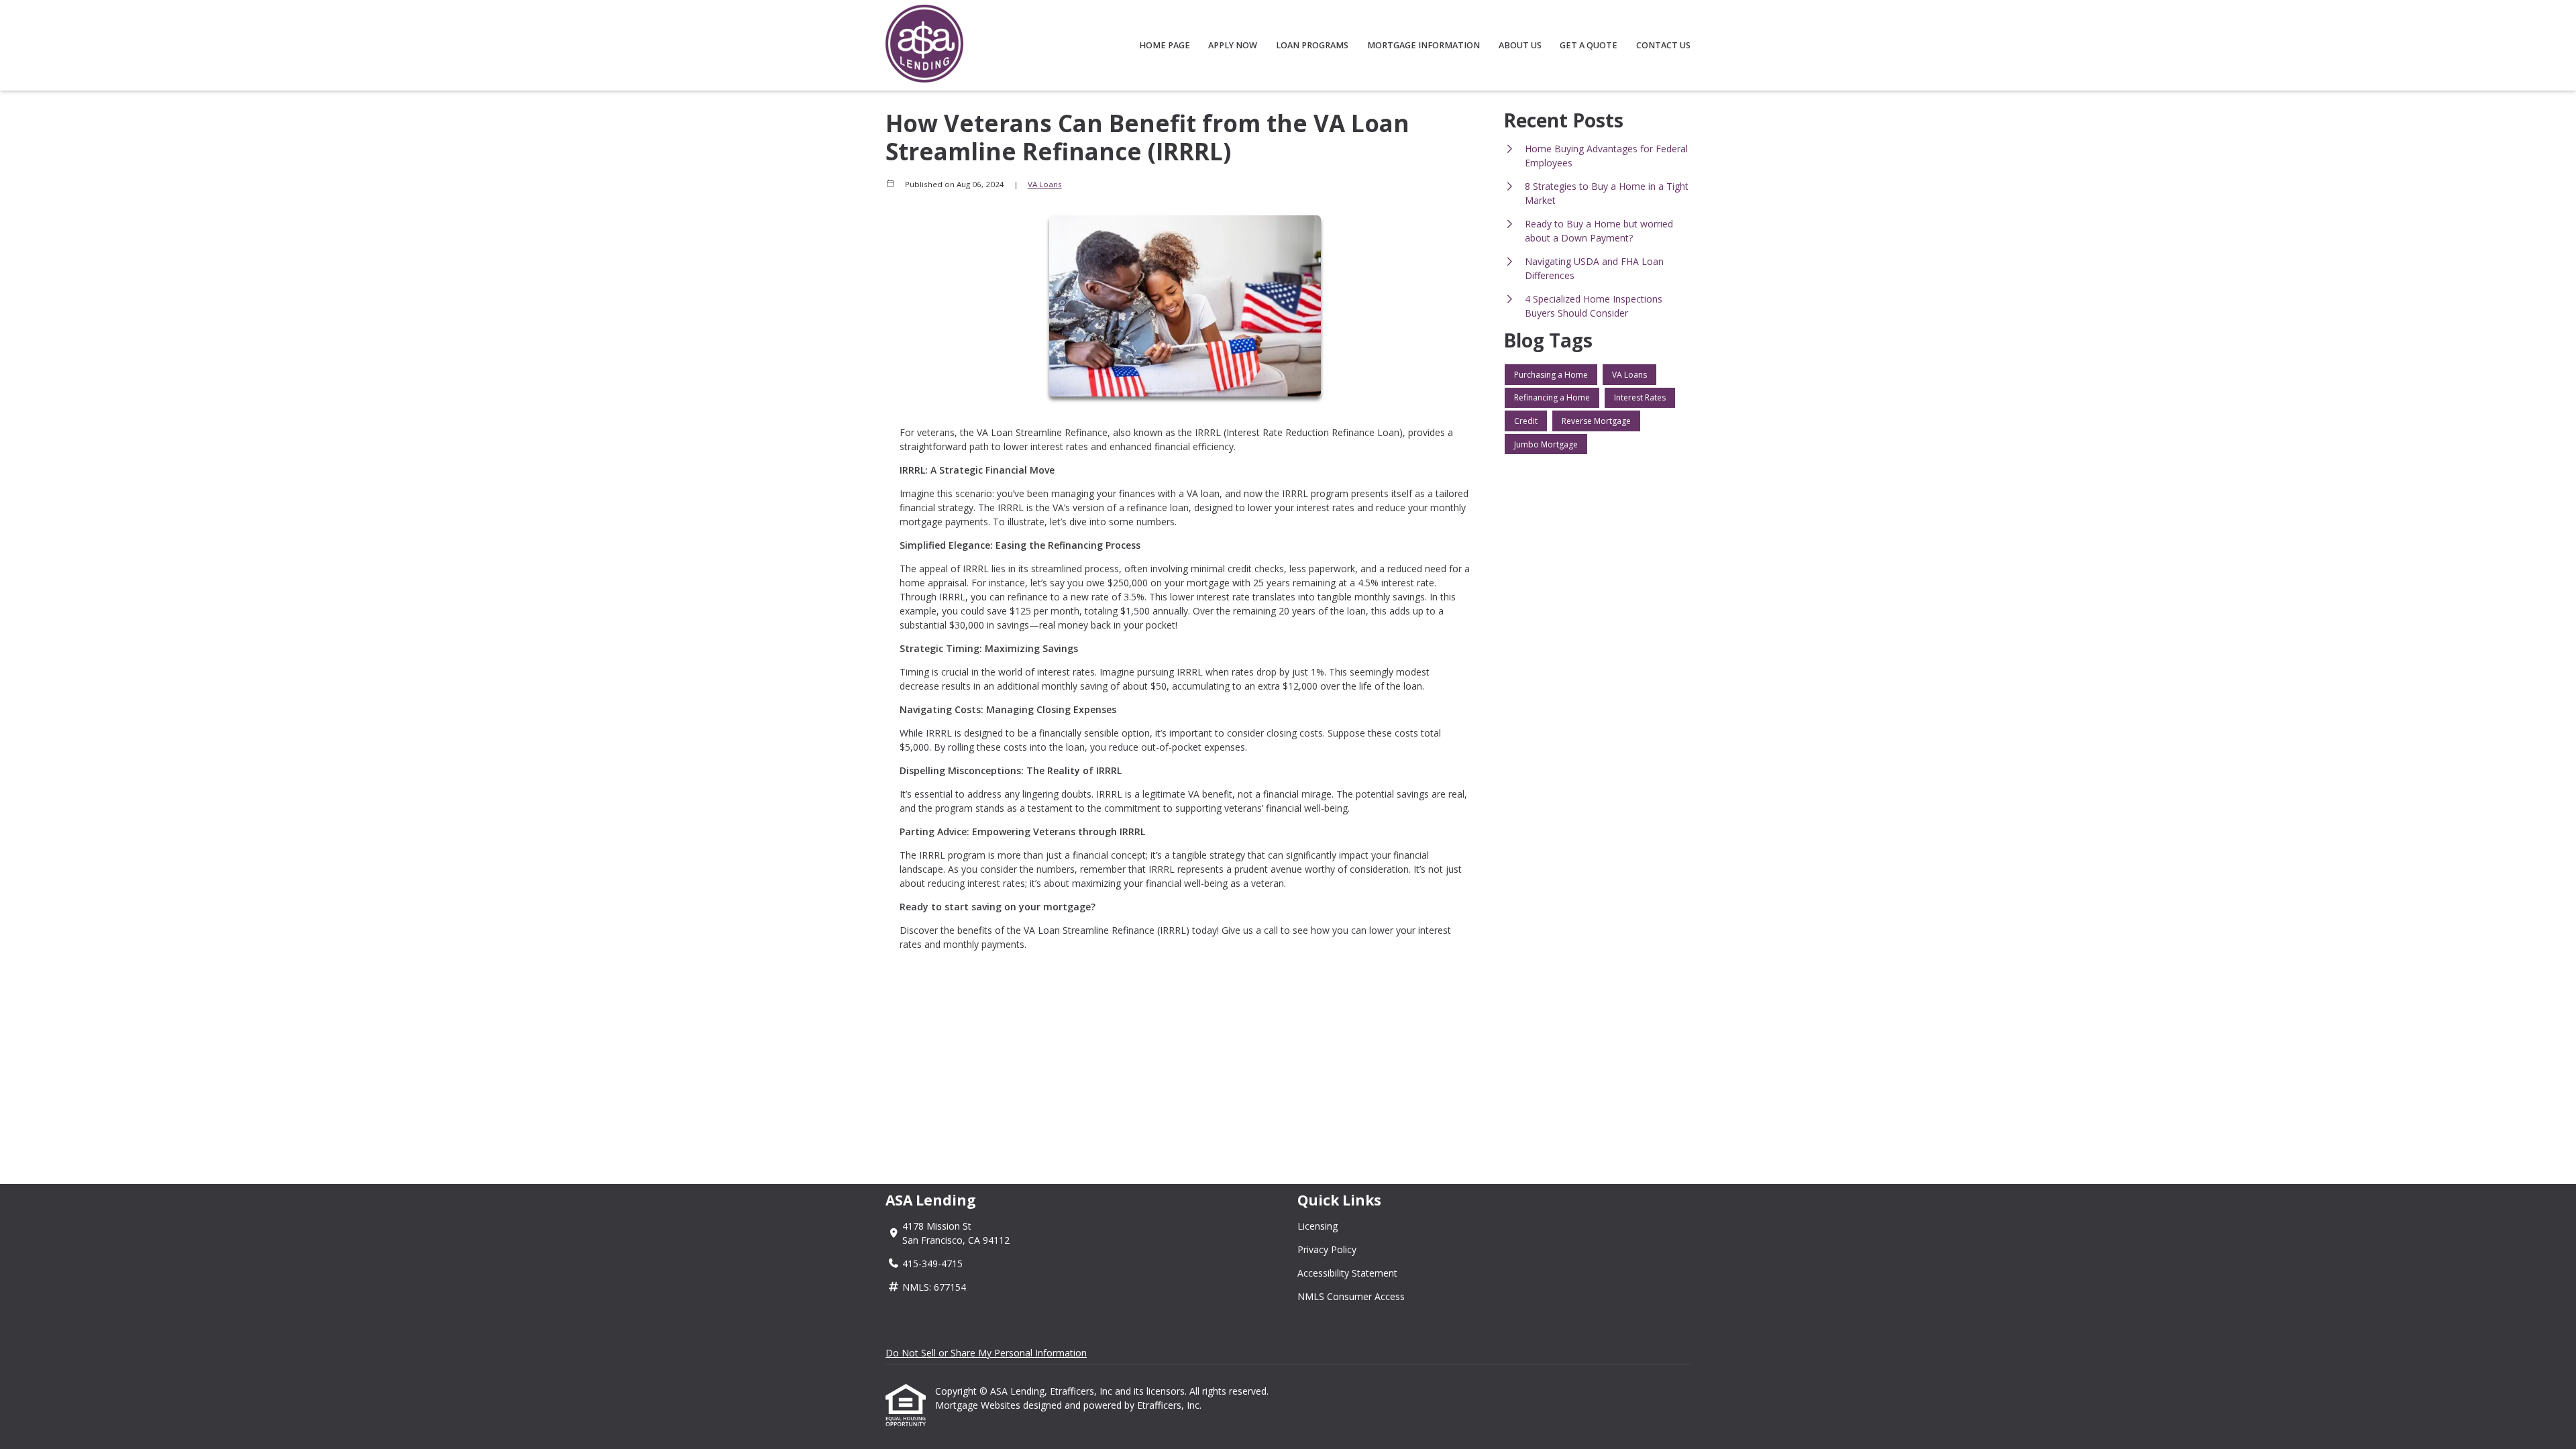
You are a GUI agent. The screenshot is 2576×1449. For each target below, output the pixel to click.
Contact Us (1663, 45)
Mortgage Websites (979, 1405)
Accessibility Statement (1347, 1273)
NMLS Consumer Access (1351, 1296)
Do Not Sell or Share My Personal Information (986, 1353)
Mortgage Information (1424, 45)
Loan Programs (1312, 45)
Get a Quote (1589, 45)
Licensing (1318, 1226)
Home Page (1165, 45)
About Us (1520, 45)
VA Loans (1045, 184)
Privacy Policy (1327, 1249)
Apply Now (1233, 45)
